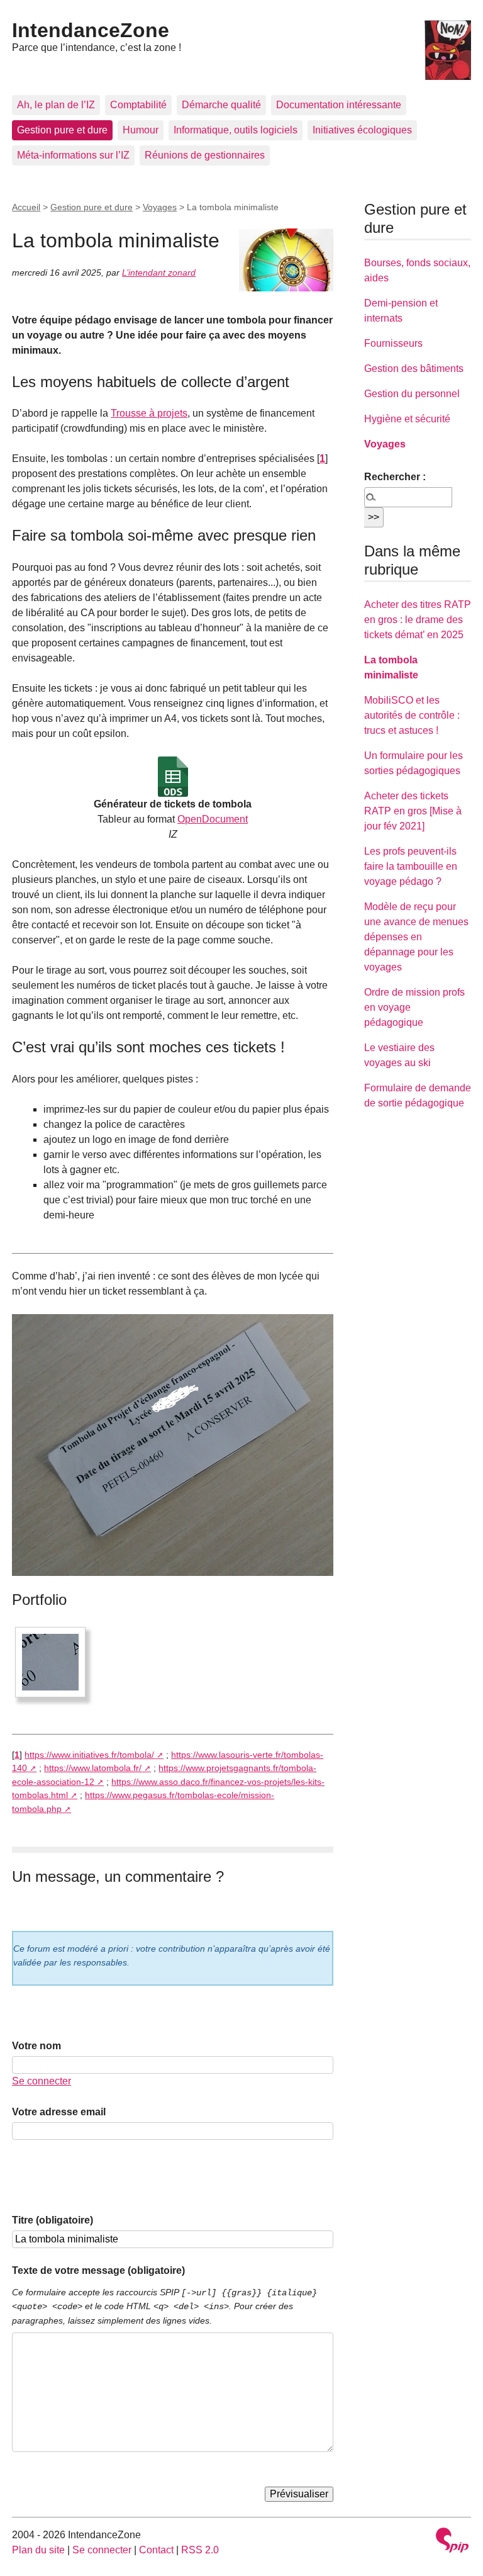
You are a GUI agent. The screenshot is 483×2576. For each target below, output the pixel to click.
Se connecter (42, 2081)
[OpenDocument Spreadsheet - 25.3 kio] (173, 777)
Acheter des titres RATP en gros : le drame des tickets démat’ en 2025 (418, 620)
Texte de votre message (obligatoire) (98, 2270)
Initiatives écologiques (362, 130)
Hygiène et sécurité (407, 419)
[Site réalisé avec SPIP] (452, 2542)
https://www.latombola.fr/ (93, 1768)
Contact (156, 2550)
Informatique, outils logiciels (236, 130)
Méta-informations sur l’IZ (73, 155)
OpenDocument (213, 819)
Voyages (160, 207)
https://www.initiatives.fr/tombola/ (89, 1755)
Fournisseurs (393, 343)
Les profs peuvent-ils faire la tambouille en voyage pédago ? (411, 866)
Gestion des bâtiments (414, 368)
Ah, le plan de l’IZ (56, 105)
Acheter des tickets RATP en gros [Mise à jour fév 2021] (413, 811)
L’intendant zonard (159, 273)
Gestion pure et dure (62, 130)
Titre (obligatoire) (53, 2220)
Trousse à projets (149, 413)
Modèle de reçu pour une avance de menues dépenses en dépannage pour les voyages (416, 937)
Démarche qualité (221, 105)
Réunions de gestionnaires (205, 155)
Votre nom (36, 2046)
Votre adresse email (59, 2112)
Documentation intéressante (339, 105)
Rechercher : (395, 477)
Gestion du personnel (412, 394)
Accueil (26, 207)
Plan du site (38, 2550)
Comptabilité (138, 105)
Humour (141, 130)
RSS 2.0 (200, 2550)
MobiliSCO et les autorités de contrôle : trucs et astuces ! (412, 715)
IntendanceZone (91, 30)
